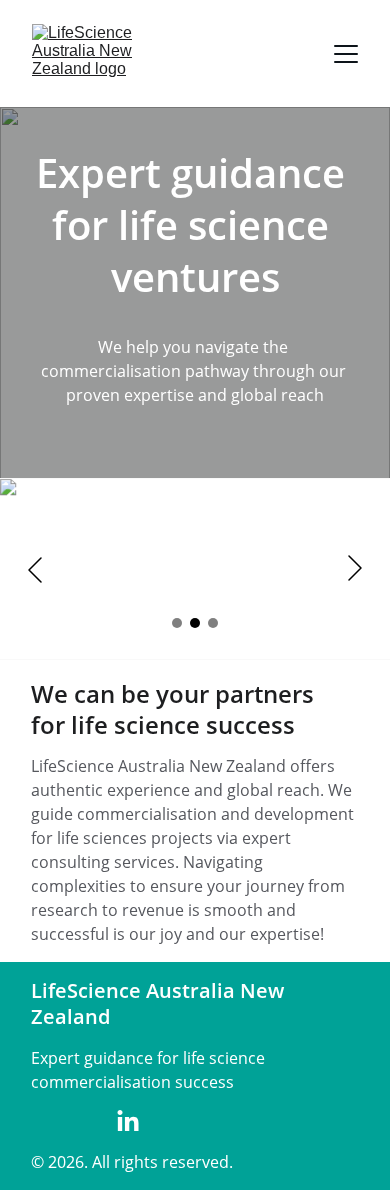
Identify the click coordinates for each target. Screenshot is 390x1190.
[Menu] (346, 54)
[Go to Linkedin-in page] (128, 1122)
